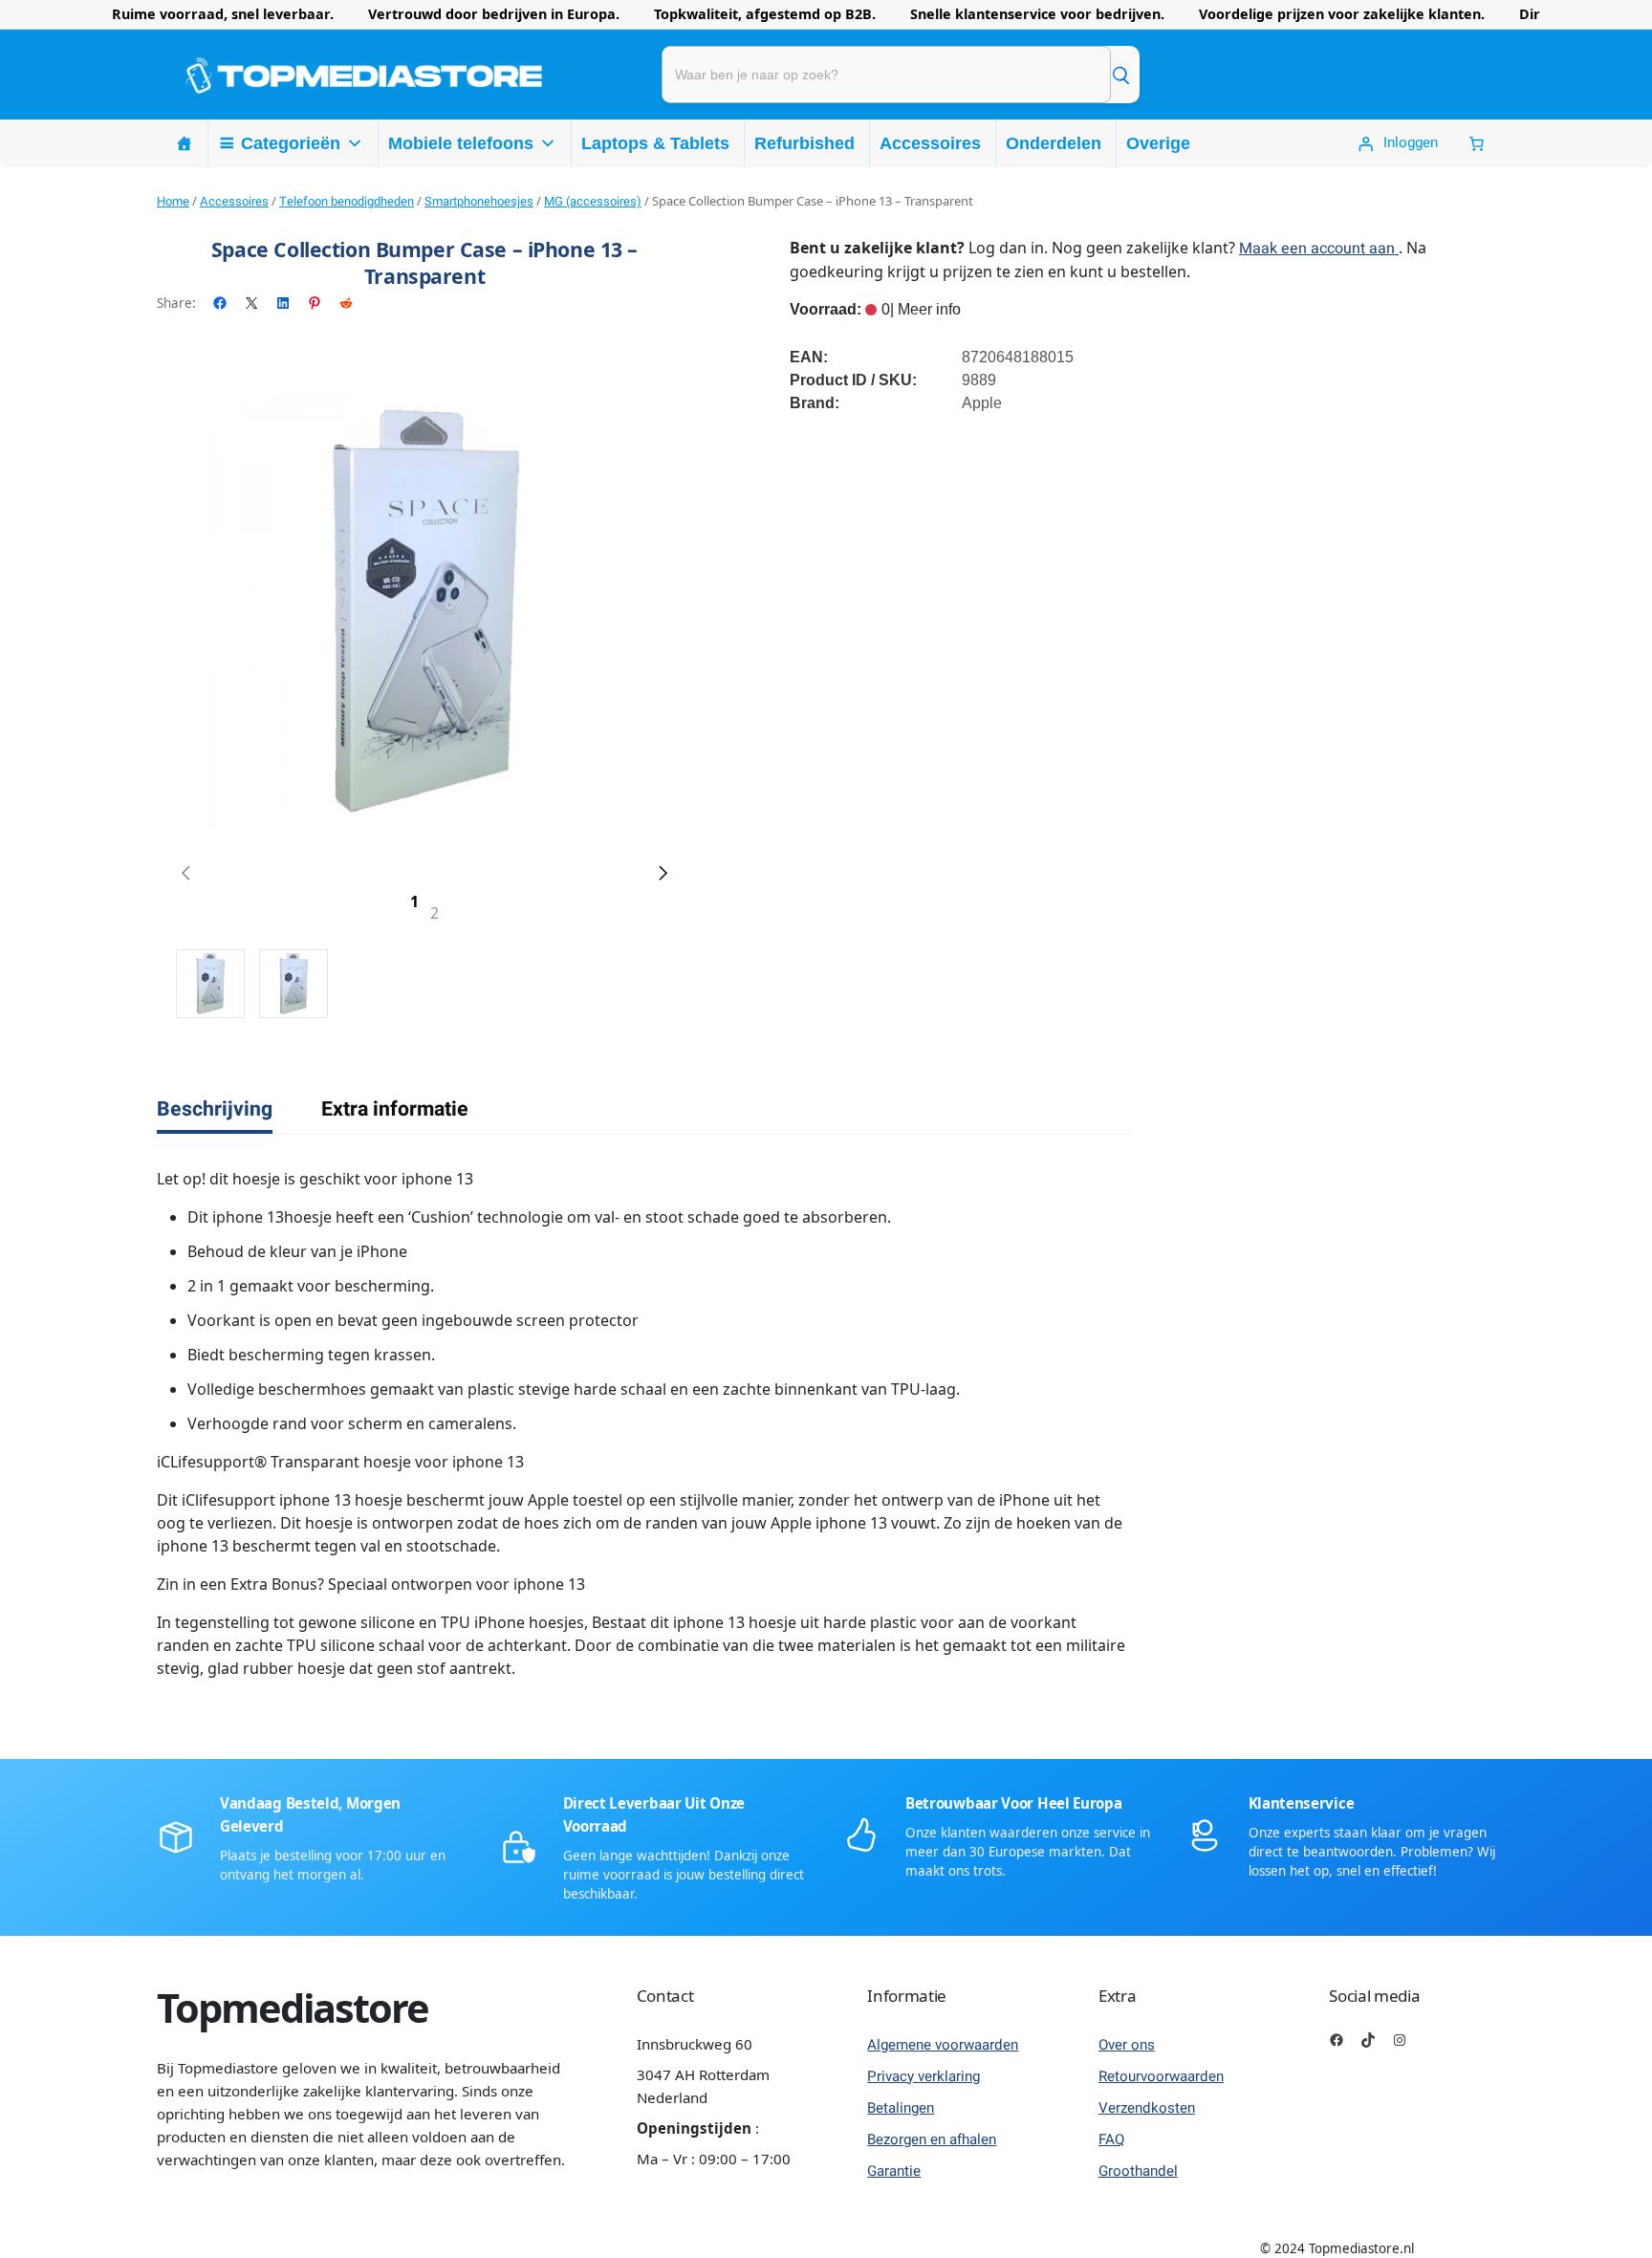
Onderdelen (1054, 143)
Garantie (894, 2171)
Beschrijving (215, 1109)
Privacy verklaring (924, 2076)
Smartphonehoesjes (479, 201)
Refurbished (804, 143)
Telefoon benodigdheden (347, 201)
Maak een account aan (1319, 249)
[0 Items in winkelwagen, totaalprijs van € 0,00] (1477, 144)
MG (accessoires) (593, 201)
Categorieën (291, 143)
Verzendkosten (1147, 2108)
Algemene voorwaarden (943, 2045)
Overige (1158, 143)
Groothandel (1138, 2171)
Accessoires (930, 143)
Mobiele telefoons (461, 143)
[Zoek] (1120, 75)
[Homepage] (185, 143)
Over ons (1127, 2045)
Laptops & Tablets (655, 143)
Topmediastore (293, 2008)
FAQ (1111, 2139)
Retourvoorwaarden (1161, 2076)
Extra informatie (395, 1109)
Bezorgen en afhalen (932, 2139)
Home (173, 201)
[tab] (215, 1110)
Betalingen (901, 2108)
